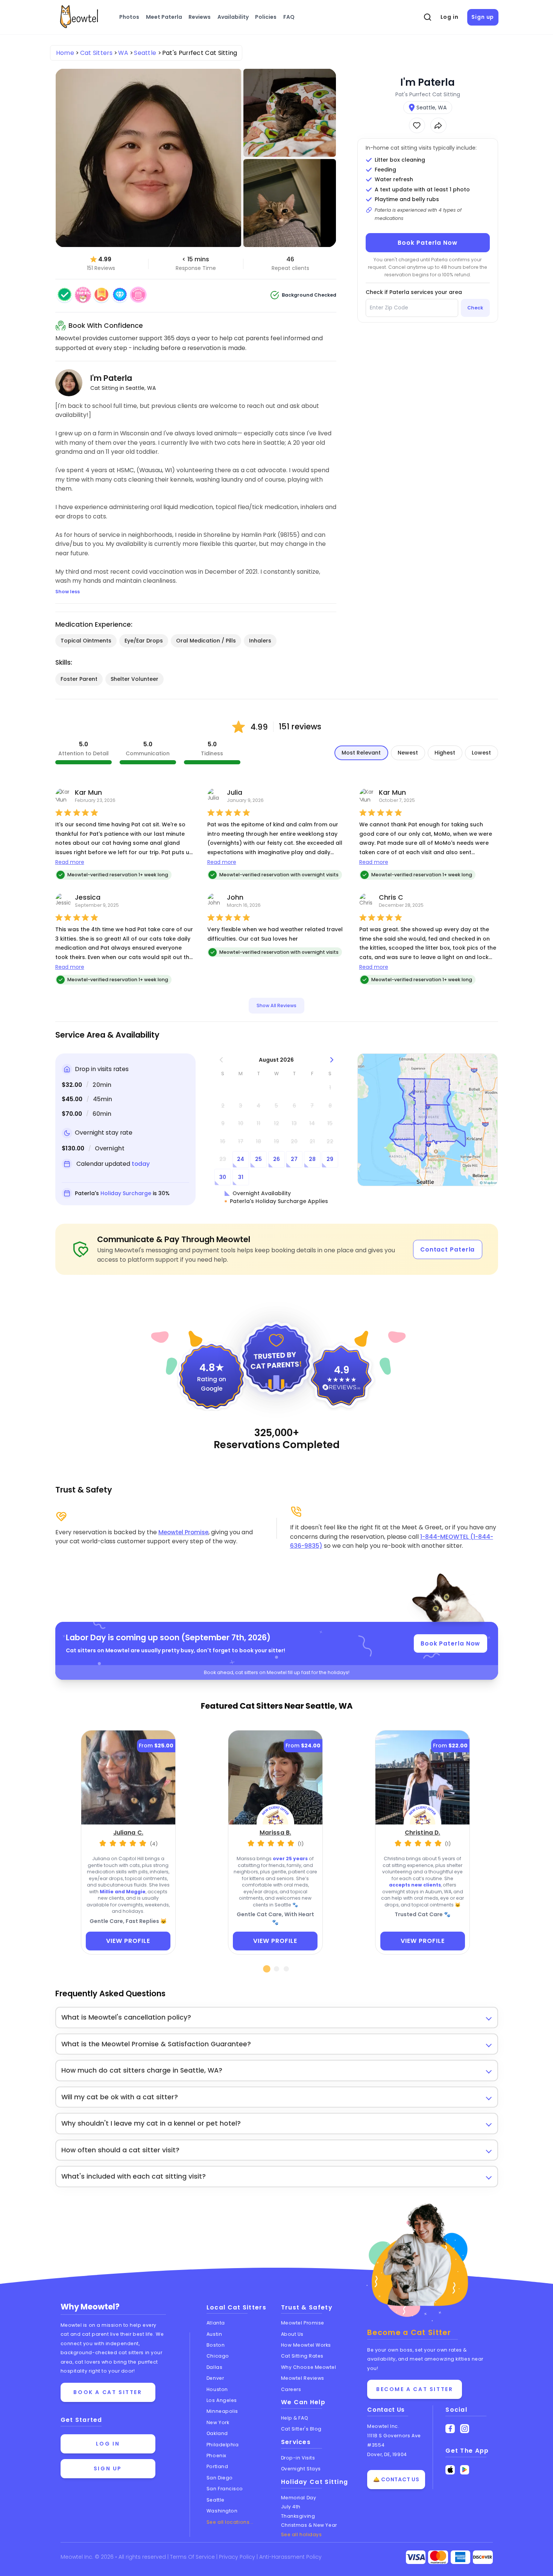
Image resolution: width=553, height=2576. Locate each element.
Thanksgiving (298, 2516)
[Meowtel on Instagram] (465, 2429)
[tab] (267, 1969)
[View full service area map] (428, 1120)
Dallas (214, 2367)
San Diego (220, 2478)
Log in (450, 17)
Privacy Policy (238, 2557)
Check (475, 308)
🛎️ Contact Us (396, 2479)
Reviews (200, 17)
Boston (216, 2345)
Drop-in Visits (298, 2458)
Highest (445, 753)
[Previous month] (221, 1060)
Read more (70, 862)
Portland (217, 2466)
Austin (214, 2334)
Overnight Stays (301, 2469)
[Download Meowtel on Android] (465, 2470)
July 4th (291, 2507)
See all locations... (230, 2522)
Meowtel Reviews (303, 2378)
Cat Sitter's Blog (301, 2429)
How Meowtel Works (306, 2345)
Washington (222, 2511)
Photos (129, 17)
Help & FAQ (295, 2418)
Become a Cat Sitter (415, 2389)
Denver (215, 2378)
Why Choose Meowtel (309, 2367)
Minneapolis (222, 2411)
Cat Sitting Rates (302, 2356)
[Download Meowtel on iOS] (450, 2470)
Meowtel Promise (183, 1532)
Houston (217, 2389)
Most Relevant (361, 753)
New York (218, 2422)
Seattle (216, 2500)
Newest (408, 753)
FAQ (289, 17)
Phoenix (216, 2456)
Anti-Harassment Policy (290, 2557)
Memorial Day (299, 2498)
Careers (291, 2389)
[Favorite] (417, 125)
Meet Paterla (164, 17)
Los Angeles (222, 2400)
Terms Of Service (193, 2557)
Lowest (481, 753)
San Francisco (225, 2489)
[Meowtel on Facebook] (450, 2429)
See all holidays (302, 2534)
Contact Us (386, 2410)
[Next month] (332, 1060)
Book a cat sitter (108, 2392)
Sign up (483, 17)
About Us (292, 2334)
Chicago (218, 2356)
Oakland (217, 2433)
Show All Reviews (276, 1005)
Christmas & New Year (309, 2525)
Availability (233, 17)
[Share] (438, 125)
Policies (266, 17)
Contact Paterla (448, 1249)
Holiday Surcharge (126, 1193)
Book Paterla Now (427, 243)
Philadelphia (223, 2445)
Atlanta (216, 2323)
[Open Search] (427, 17)
